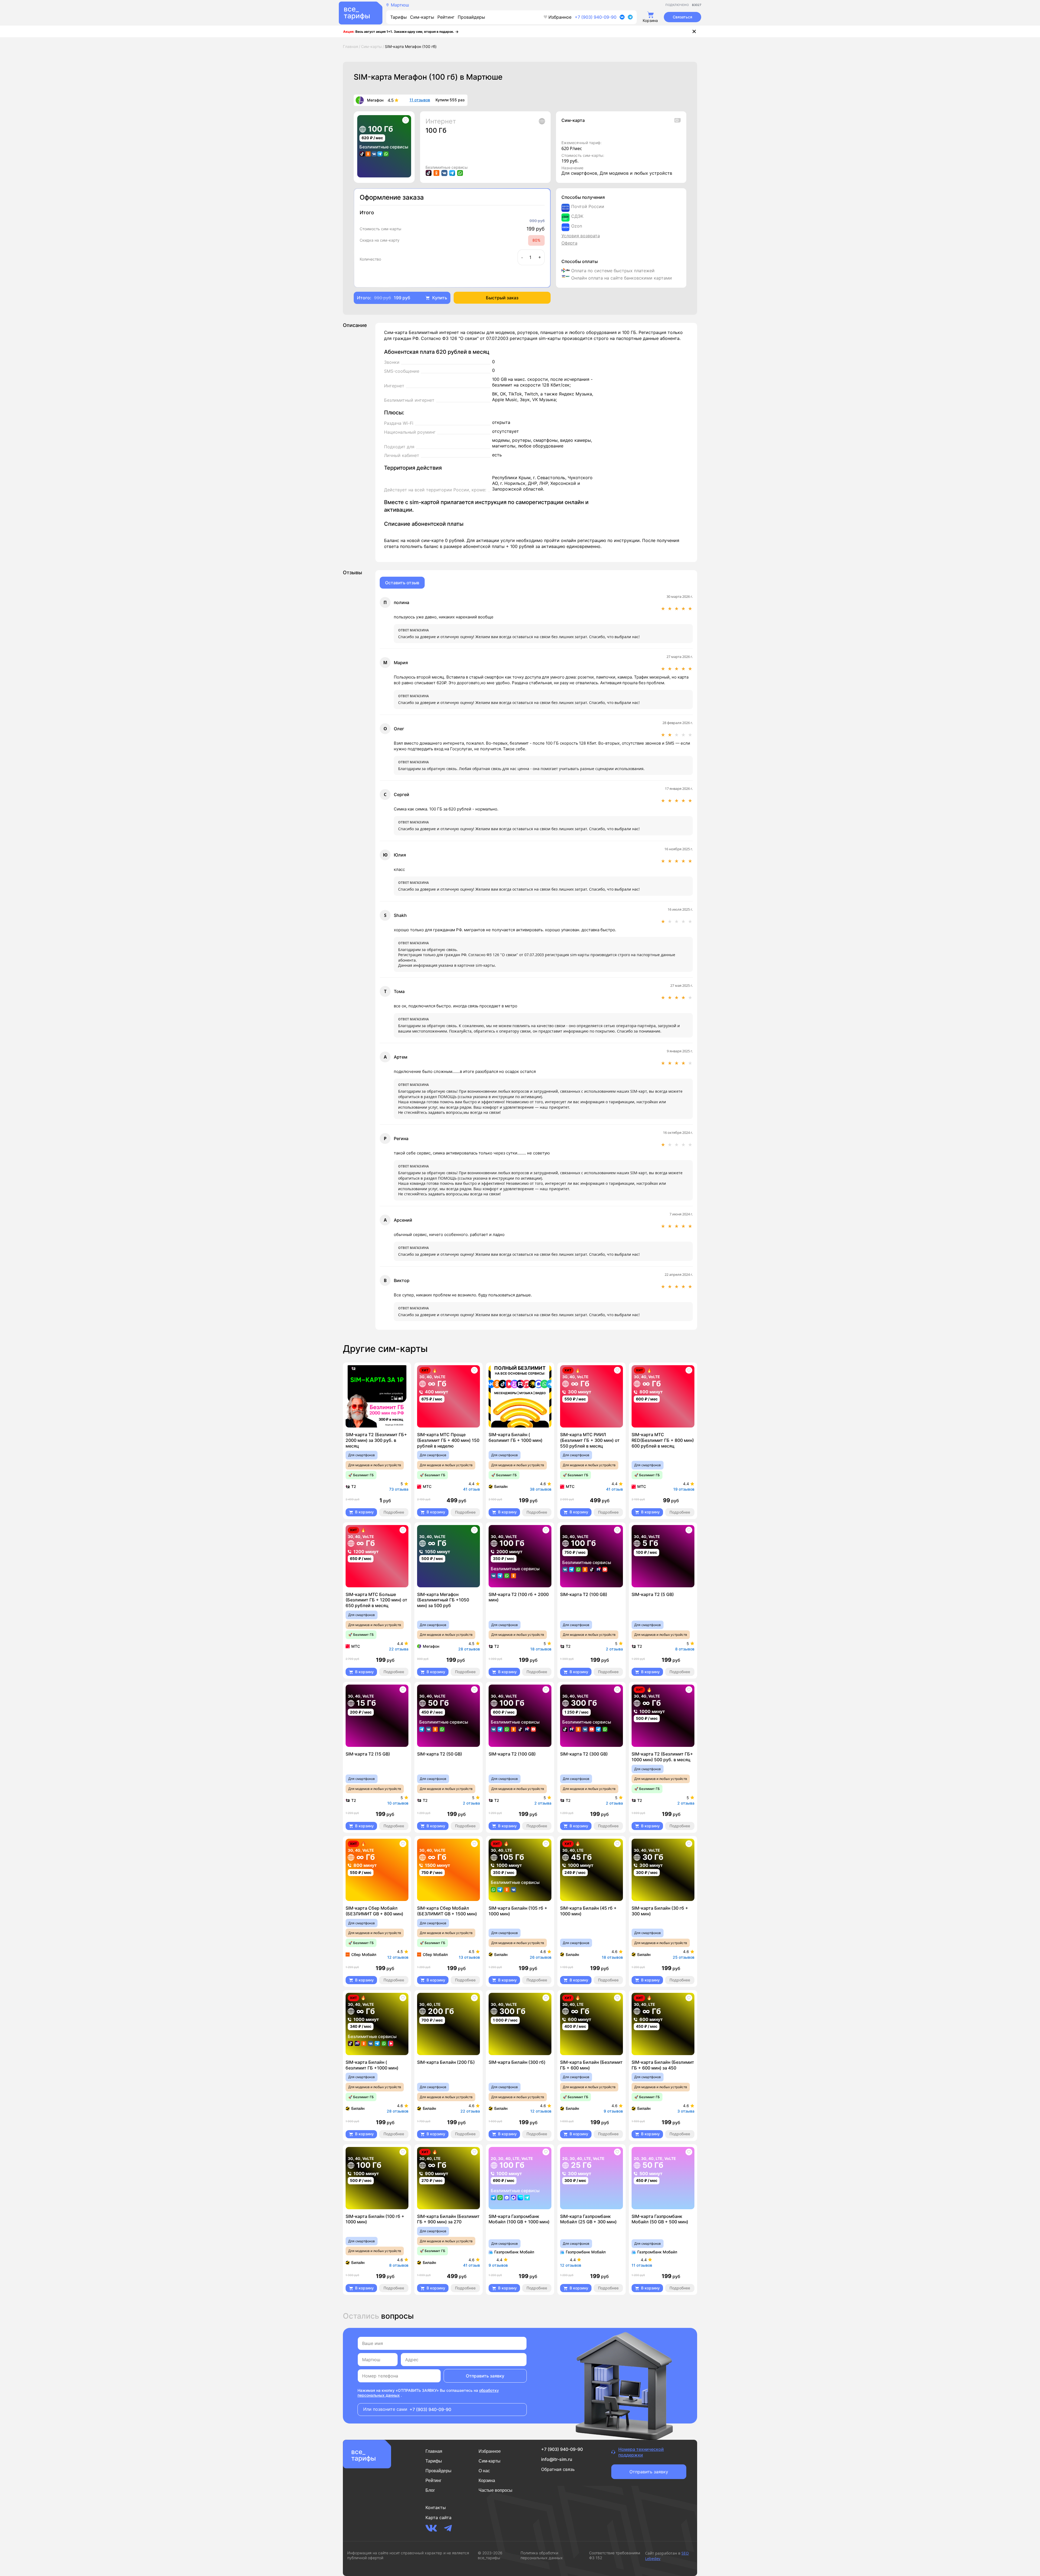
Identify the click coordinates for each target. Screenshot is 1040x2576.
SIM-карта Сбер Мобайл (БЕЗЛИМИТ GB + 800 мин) (374, 1911)
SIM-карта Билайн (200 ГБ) (446, 2062)
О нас (484, 2471)
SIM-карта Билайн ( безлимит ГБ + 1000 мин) (516, 1437)
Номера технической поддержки (641, 2452)
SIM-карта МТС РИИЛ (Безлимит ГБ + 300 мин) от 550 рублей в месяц (590, 1440)
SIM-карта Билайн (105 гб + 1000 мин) (518, 1911)
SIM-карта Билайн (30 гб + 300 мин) (660, 1911)
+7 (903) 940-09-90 (596, 17)
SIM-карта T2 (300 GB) (584, 1754)
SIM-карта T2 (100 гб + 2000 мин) (519, 1597)
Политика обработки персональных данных (542, 2555)
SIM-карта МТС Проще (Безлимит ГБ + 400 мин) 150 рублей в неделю (448, 1440)
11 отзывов (420, 100)
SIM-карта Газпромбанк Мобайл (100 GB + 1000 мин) (519, 2219)
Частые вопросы (495, 2490)
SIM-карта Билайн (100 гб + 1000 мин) (375, 2219)
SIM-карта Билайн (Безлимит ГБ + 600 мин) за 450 (663, 2065)
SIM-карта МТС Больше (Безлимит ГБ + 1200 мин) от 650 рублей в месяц (376, 1600)
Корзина (487, 2481)
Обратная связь (558, 2469)
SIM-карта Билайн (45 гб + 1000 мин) (588, 1911)
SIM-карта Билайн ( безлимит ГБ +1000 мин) (372, 2065)
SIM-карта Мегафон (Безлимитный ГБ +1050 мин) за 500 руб (443, 1600)
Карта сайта (438, 2517)
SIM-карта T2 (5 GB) (653, 1594)
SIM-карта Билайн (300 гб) (517, 2062)
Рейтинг (446, 17)
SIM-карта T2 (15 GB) (368, 1754)
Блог (430, 2490)
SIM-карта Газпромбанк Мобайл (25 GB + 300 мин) (588, 2219)
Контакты (436, 2507)
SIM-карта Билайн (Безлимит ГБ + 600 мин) (591, 2065)
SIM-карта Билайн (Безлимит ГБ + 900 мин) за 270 (448, 2219)
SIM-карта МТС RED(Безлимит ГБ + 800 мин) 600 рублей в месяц (663, 1440)
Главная (434, 2451)
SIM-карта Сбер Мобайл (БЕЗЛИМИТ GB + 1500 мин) (447, 1911)
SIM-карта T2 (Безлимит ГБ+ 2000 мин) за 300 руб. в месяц (376, 1440)
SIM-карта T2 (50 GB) (440, 1754)
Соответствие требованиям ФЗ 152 (615, 2555)
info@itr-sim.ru (557, 2459)
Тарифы (399, 17)
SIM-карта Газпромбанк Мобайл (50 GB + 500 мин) (660, 2219)
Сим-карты (422, 17)
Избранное (560, 17)
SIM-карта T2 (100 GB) (584, 1594)
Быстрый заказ (502, 298)
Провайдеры (471, 17)
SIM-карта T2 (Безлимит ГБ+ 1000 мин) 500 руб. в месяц (662, 1757)
